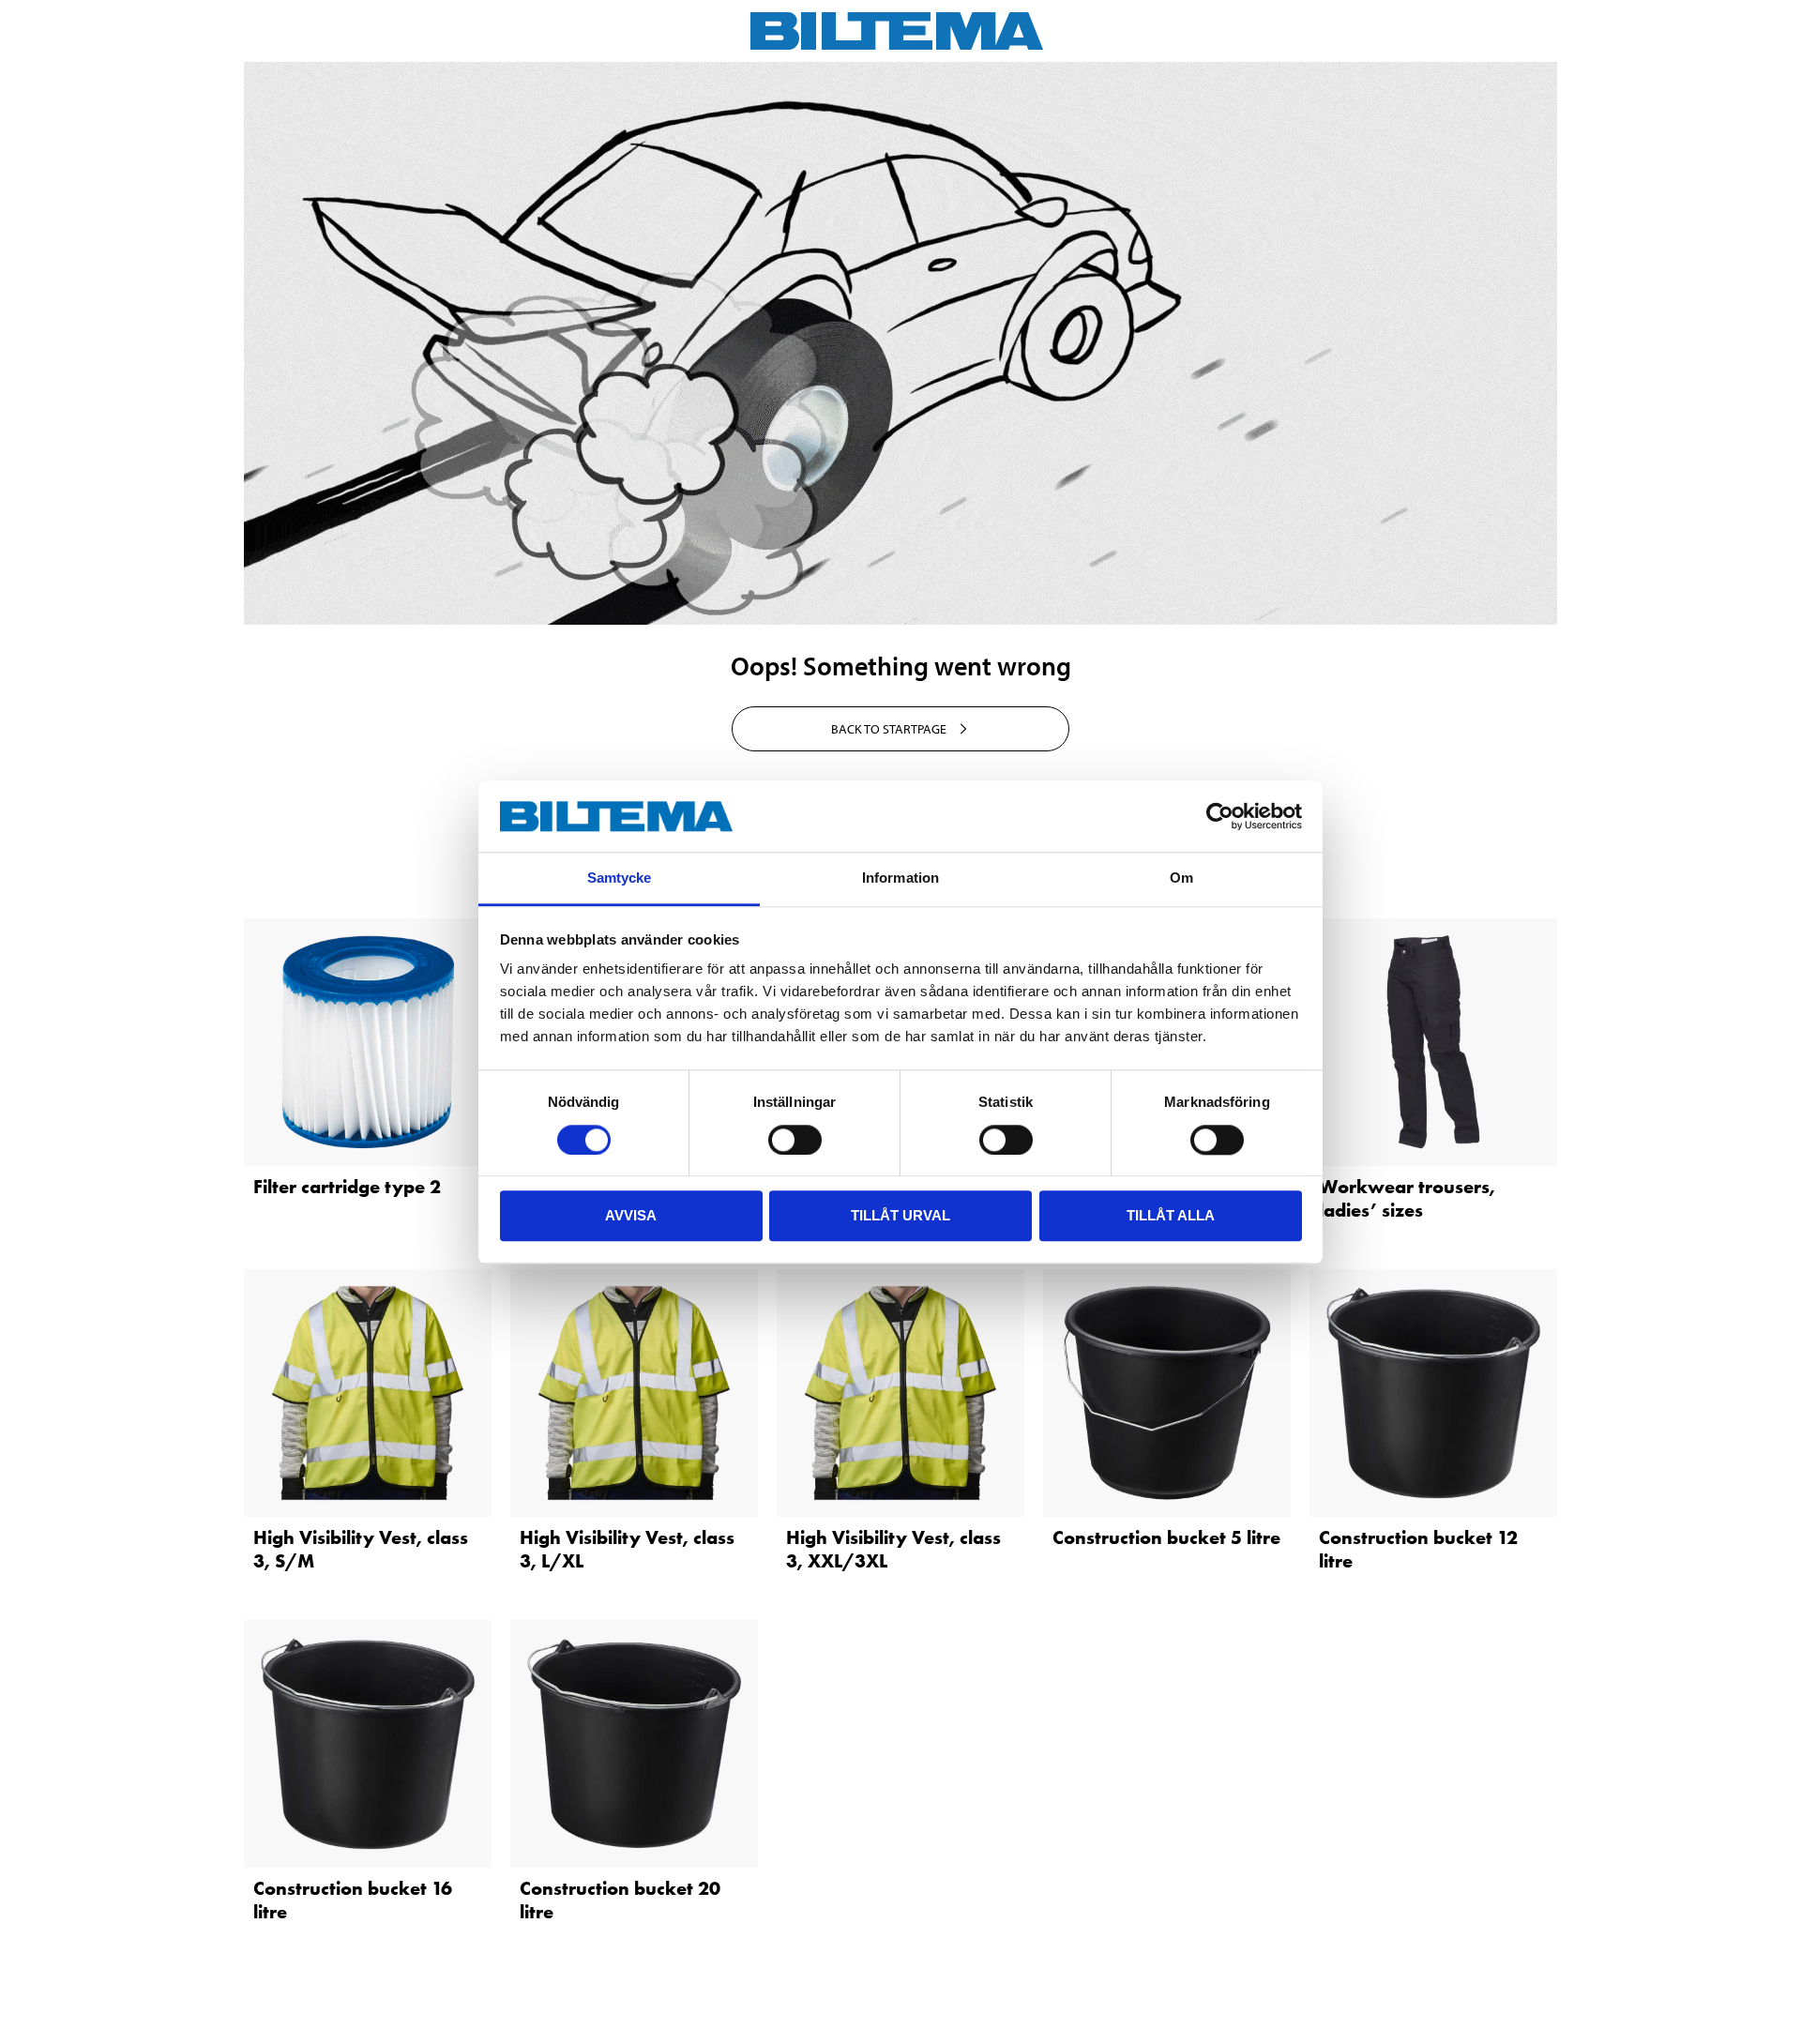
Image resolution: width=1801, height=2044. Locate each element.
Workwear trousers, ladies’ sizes (1407, 1198)
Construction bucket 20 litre (620, 1900)
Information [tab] (900, 878)
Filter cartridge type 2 (347, 1187)
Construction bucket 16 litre (353, 1900)
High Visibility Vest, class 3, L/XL (627, 1549)
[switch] (795, 1140)
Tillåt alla (1171, 1215)
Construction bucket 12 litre (1418, 1549)
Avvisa (631, 1215)
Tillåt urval (900, 1215)
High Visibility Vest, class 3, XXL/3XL (893, 1549)
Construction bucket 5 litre (1166, 1537)
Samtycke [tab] (620, 878)
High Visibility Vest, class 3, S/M (361, 1549)
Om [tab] (1181, 878)
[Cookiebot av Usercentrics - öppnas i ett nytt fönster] (1220, 816)
